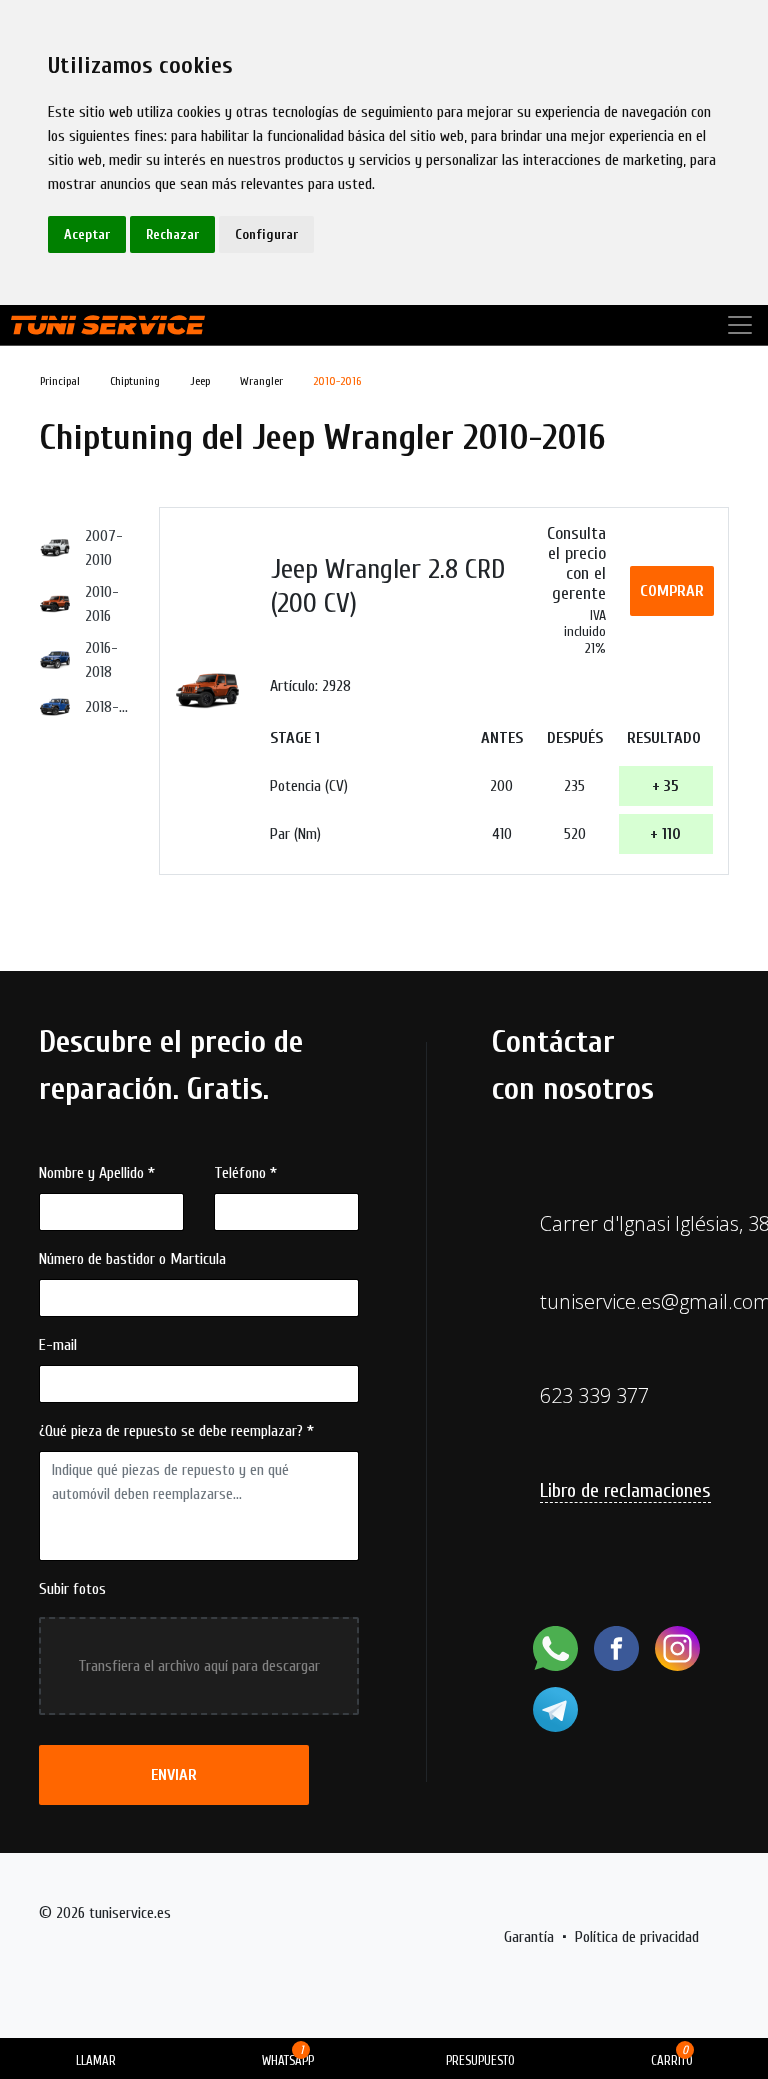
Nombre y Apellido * (97, 1173)
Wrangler (261, 381)
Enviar (174, 1775)
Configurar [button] (266, 234)
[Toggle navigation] (740, 325)
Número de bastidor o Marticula (132, 1259)
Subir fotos (72, 1589)
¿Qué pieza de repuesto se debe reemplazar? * (176, 1431)
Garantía (529, 1937)
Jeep (200, 381)
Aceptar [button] (87, 234)
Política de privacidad (637, 1937)
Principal (60, 381)
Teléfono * (245, 1173)
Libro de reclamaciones (625, 1490)
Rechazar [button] (172, 234)
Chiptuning (135, 381)
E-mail (58, 1345)
